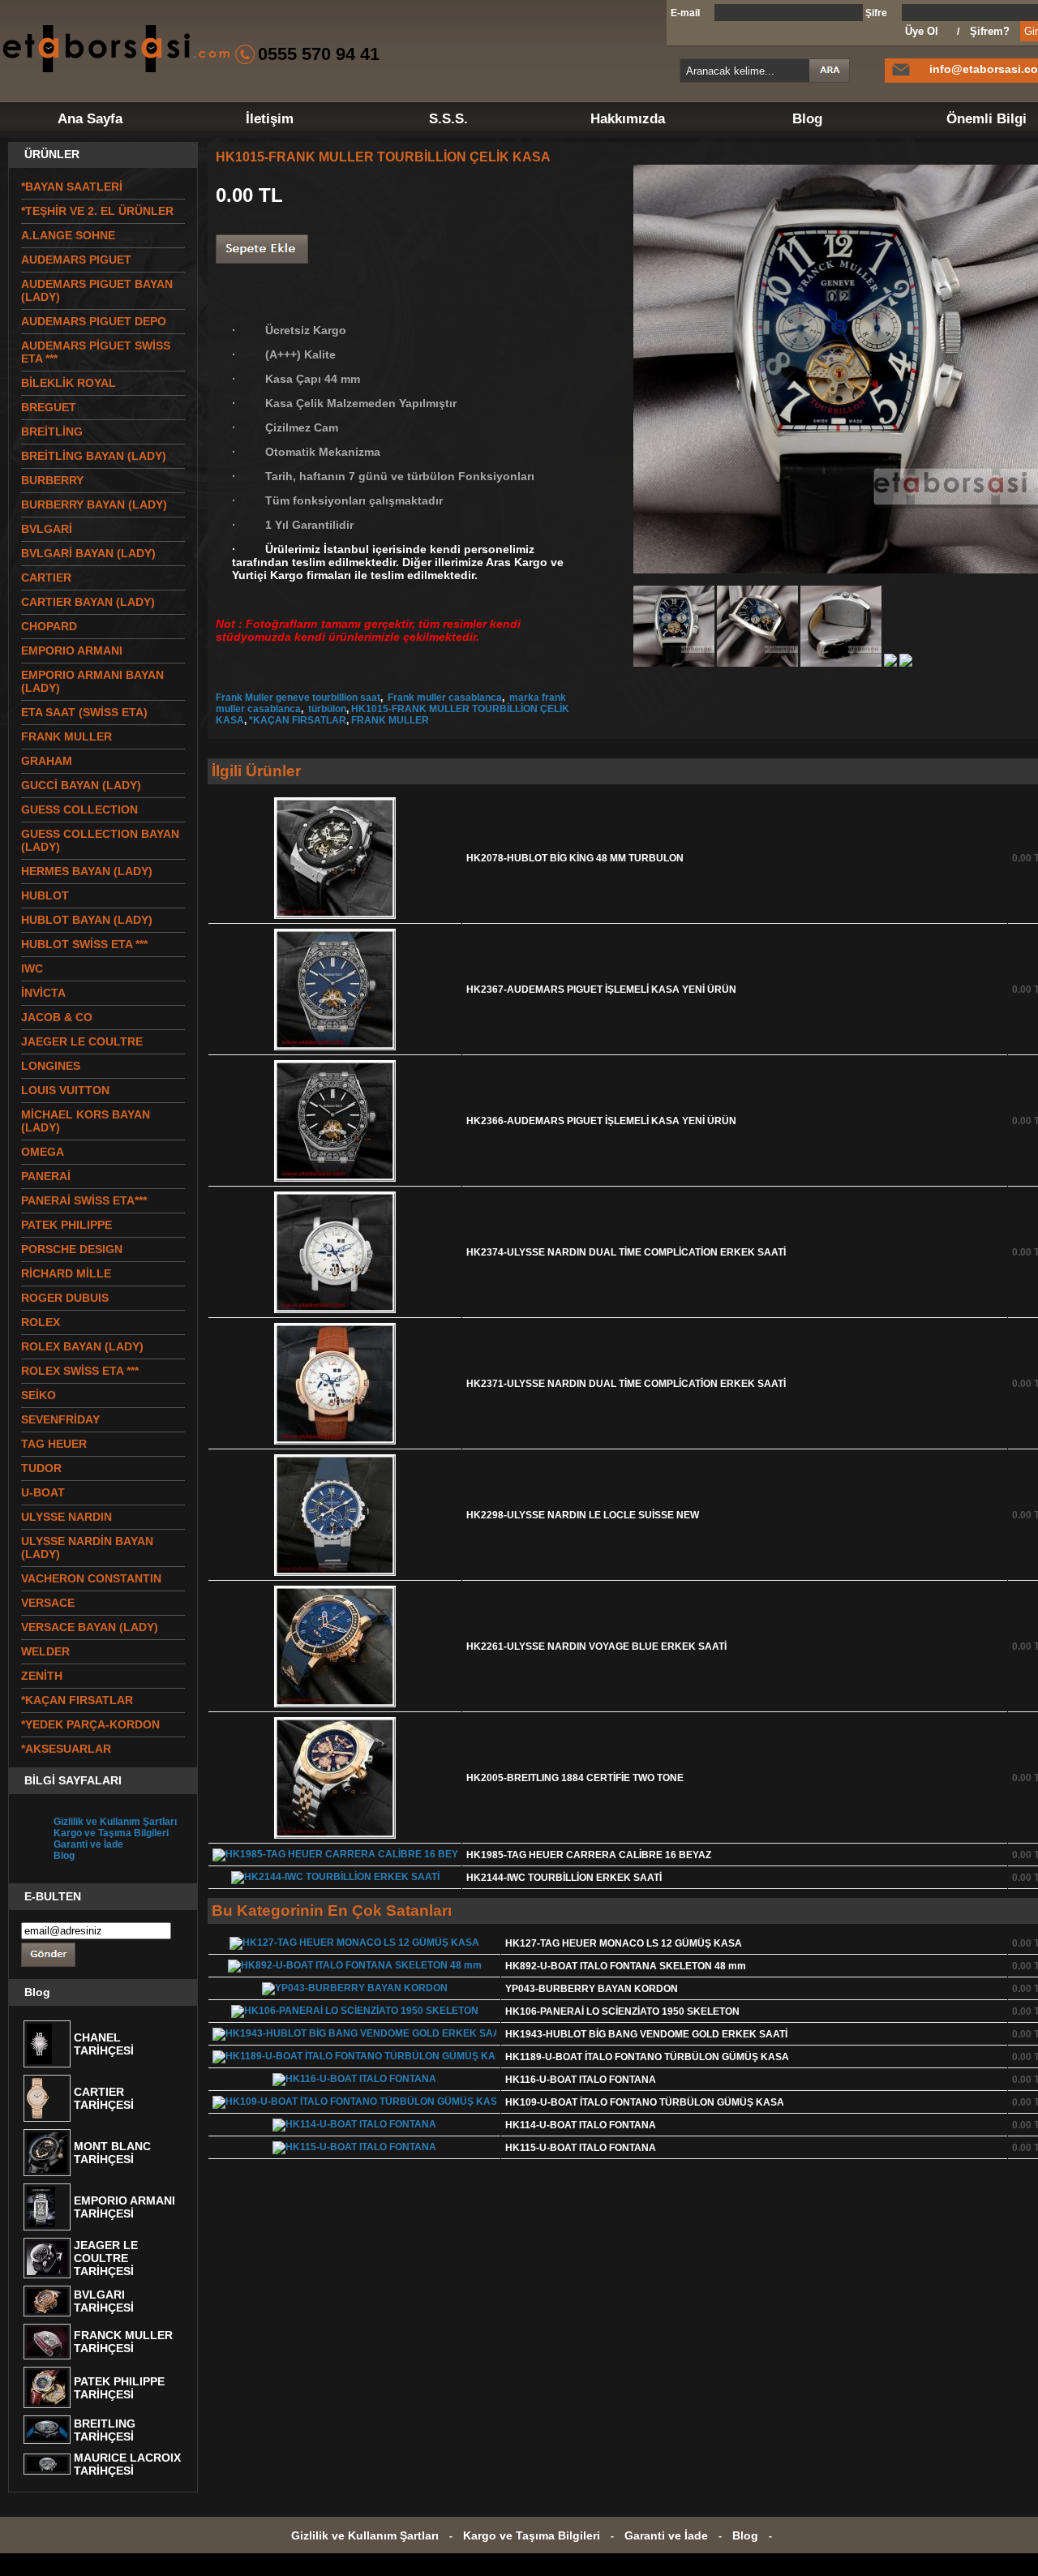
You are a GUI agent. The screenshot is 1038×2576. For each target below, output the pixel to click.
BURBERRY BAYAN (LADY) (94, 504)
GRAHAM (47, 761)
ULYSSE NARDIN (66, 1517)
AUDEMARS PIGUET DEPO (94, 321)
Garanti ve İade (88, 1844)
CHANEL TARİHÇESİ (104, 2044)
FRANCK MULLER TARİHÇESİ (123, 2342)
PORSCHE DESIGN (72, 1249)
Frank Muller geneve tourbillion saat (298, 698)
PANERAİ (46, 1176)
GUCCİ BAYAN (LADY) (81, 785)
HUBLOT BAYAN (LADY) (87, 920)
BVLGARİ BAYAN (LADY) (88, 553)
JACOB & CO (57, 1017)
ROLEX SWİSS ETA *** (80, 1371)
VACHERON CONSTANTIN (91, 1578)
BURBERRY (52, 480)
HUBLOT (45, 895)
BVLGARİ (47, 529)
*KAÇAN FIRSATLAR (298, 720)
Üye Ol (922, 31)
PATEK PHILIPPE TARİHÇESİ (119, 2388)
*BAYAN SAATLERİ (72, 187)
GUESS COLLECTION (79, 809)
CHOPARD (49, 626)
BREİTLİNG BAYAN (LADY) (94, 456)
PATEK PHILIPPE (66, 1225)
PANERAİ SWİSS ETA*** (84, 1200)
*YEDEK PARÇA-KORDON (90, 1724)
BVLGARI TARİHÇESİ (104, 2301)
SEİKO (39, 1395)
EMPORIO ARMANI (72, 650)
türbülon (326, 709)
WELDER (45, 1651)
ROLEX (41, 1322)
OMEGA (43, 1152)
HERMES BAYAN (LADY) (87, 871)
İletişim (270, 119)
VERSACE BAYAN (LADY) (90, 1627)
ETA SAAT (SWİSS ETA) (84, 712)
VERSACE (48, 1603)
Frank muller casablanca (444, 698)
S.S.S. (448, 119)
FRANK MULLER (66, 736)
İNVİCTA (43, 993)
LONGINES (51, 1066)
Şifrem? (990, 31)
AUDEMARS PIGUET (76, 260)
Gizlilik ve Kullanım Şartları (115, 1822)
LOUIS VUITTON (65, 1090)
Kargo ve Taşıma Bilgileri (111, 1833)
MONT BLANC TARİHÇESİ (112, 2153)
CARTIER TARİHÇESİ (104, 2098)
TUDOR (41, 1468)
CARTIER (46, 577)
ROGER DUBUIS (65, 1298)
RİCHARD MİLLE (66, 1273)
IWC (32, 968)
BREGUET (49, 407)
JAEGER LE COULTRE (82, 1041)
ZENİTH (42, 1676)
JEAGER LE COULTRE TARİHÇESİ (106, 2258)
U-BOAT (43, 1492)
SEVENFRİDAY (60, 1419)
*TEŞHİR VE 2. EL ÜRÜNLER (97, 211)
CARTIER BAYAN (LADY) (88, 602)
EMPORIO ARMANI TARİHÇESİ (124, 2207)
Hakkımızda (628, 119)
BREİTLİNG (52, 431)
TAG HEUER (54, 1444)
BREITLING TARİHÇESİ (105, 2430)
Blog (807, 119)
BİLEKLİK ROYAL (69, 383)
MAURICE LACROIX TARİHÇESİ (127, 2464)
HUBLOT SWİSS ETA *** (84, 944)
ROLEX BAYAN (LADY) (82, 1346)
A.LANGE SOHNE (68, 235)
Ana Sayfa (90, 119)
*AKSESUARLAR (66, 1749)
